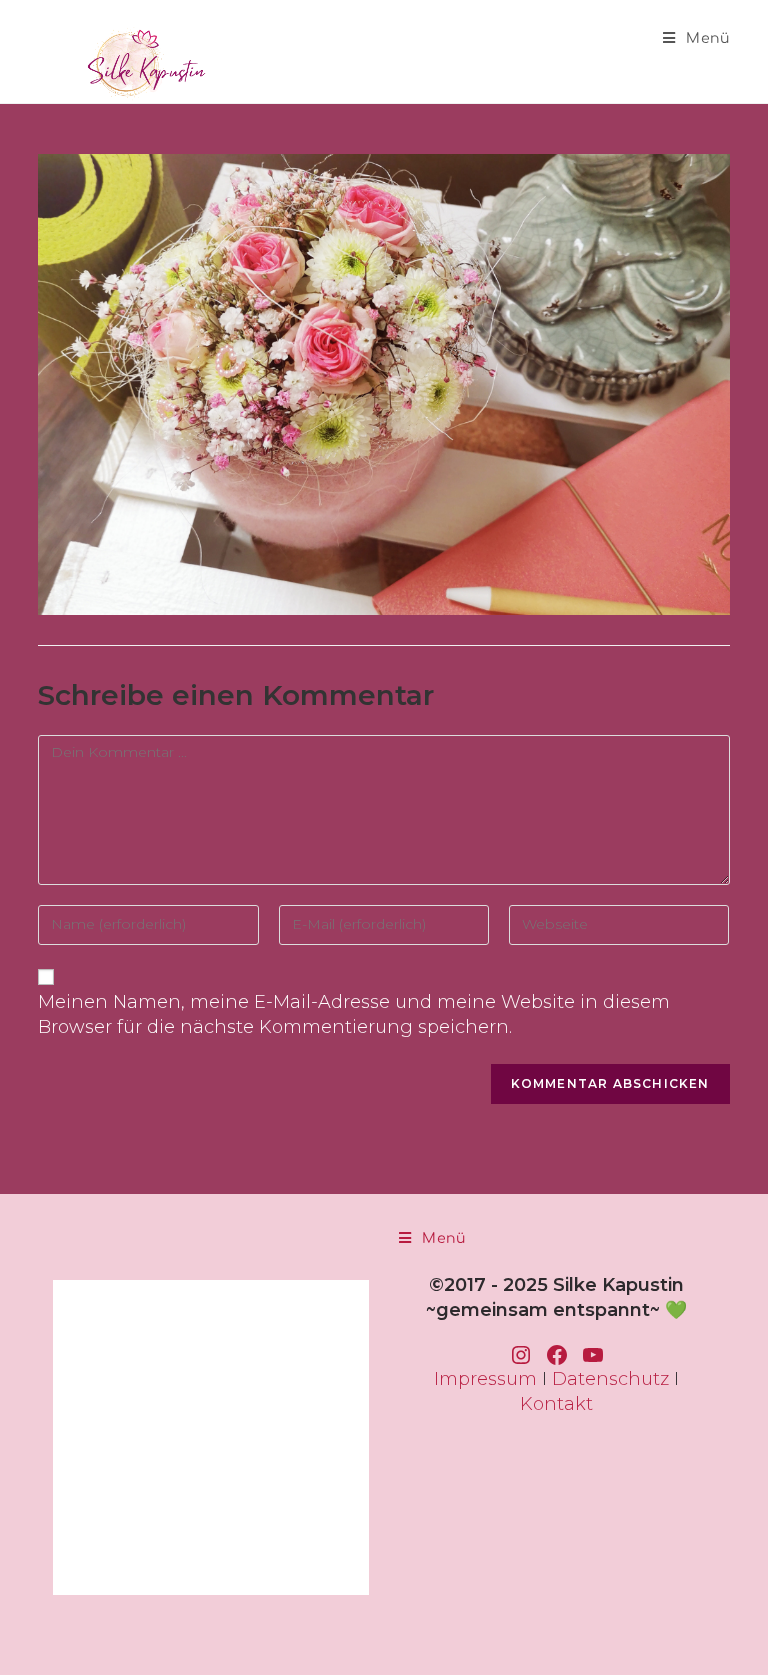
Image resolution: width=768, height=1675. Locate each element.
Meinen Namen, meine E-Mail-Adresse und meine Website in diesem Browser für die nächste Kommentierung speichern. (354, 1014)
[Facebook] (557, 1355)
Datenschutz (610, 1379)
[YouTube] (593, 1355)
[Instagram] (521, 1355)
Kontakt (556, 1404)
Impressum (485, 1379)
